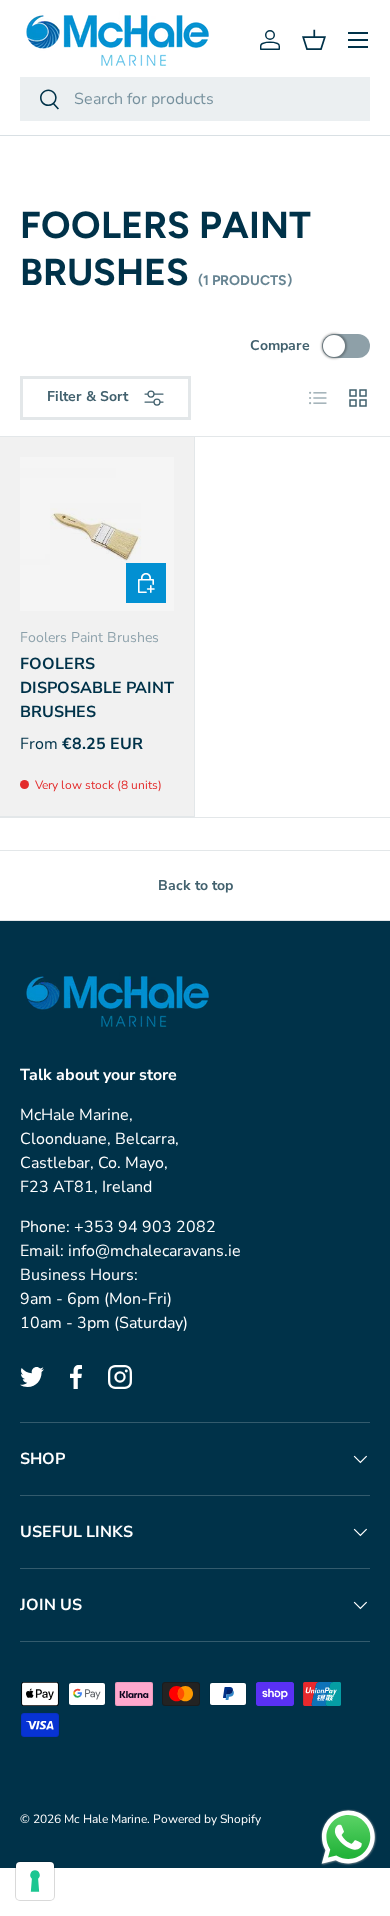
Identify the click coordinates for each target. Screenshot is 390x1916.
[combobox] (195, 99)
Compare (280, 345)
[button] (314, 40)
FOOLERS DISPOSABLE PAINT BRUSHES (97, 688)
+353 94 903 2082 (145, 1227)
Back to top (195, 885)
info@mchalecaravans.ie (154, 1251)
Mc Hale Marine (105, 1819)
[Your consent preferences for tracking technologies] (35, 1881)
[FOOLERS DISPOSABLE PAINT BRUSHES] (97, 534)
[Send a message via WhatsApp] (348, 1837)
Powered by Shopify (207, 1819)
